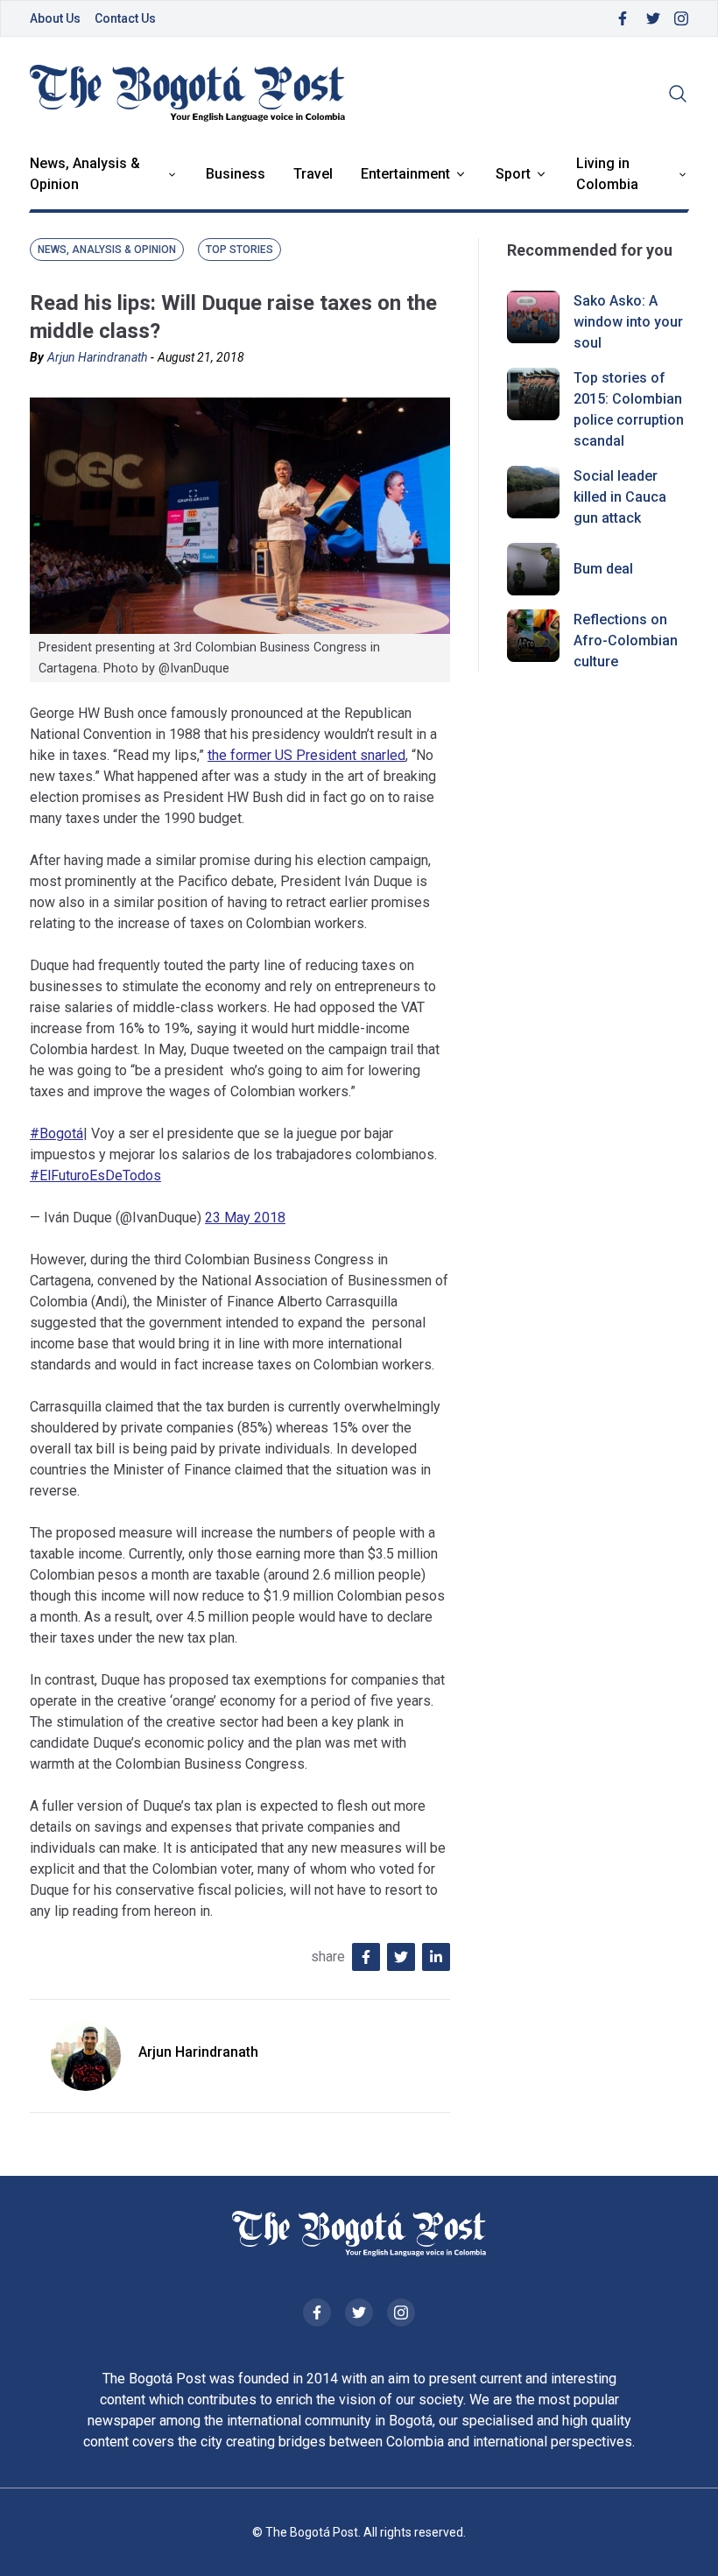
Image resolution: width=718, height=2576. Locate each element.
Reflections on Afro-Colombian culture (626, 640)
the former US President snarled (306, 755)
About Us (55, 18)
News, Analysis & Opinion (85, 174)
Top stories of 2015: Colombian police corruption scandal (629, 409)
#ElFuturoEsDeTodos (95, 1175)
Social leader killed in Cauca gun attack (620, 497)
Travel (313, 174)
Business (236, 174)
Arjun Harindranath (97, 357)
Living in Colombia (607, 174)
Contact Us (125, 18)
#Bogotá (56, 1133)
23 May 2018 (245, 1218)
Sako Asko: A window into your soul (628, 322)
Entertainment (405, 174)
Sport (513, 174)
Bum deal (603, 569)
